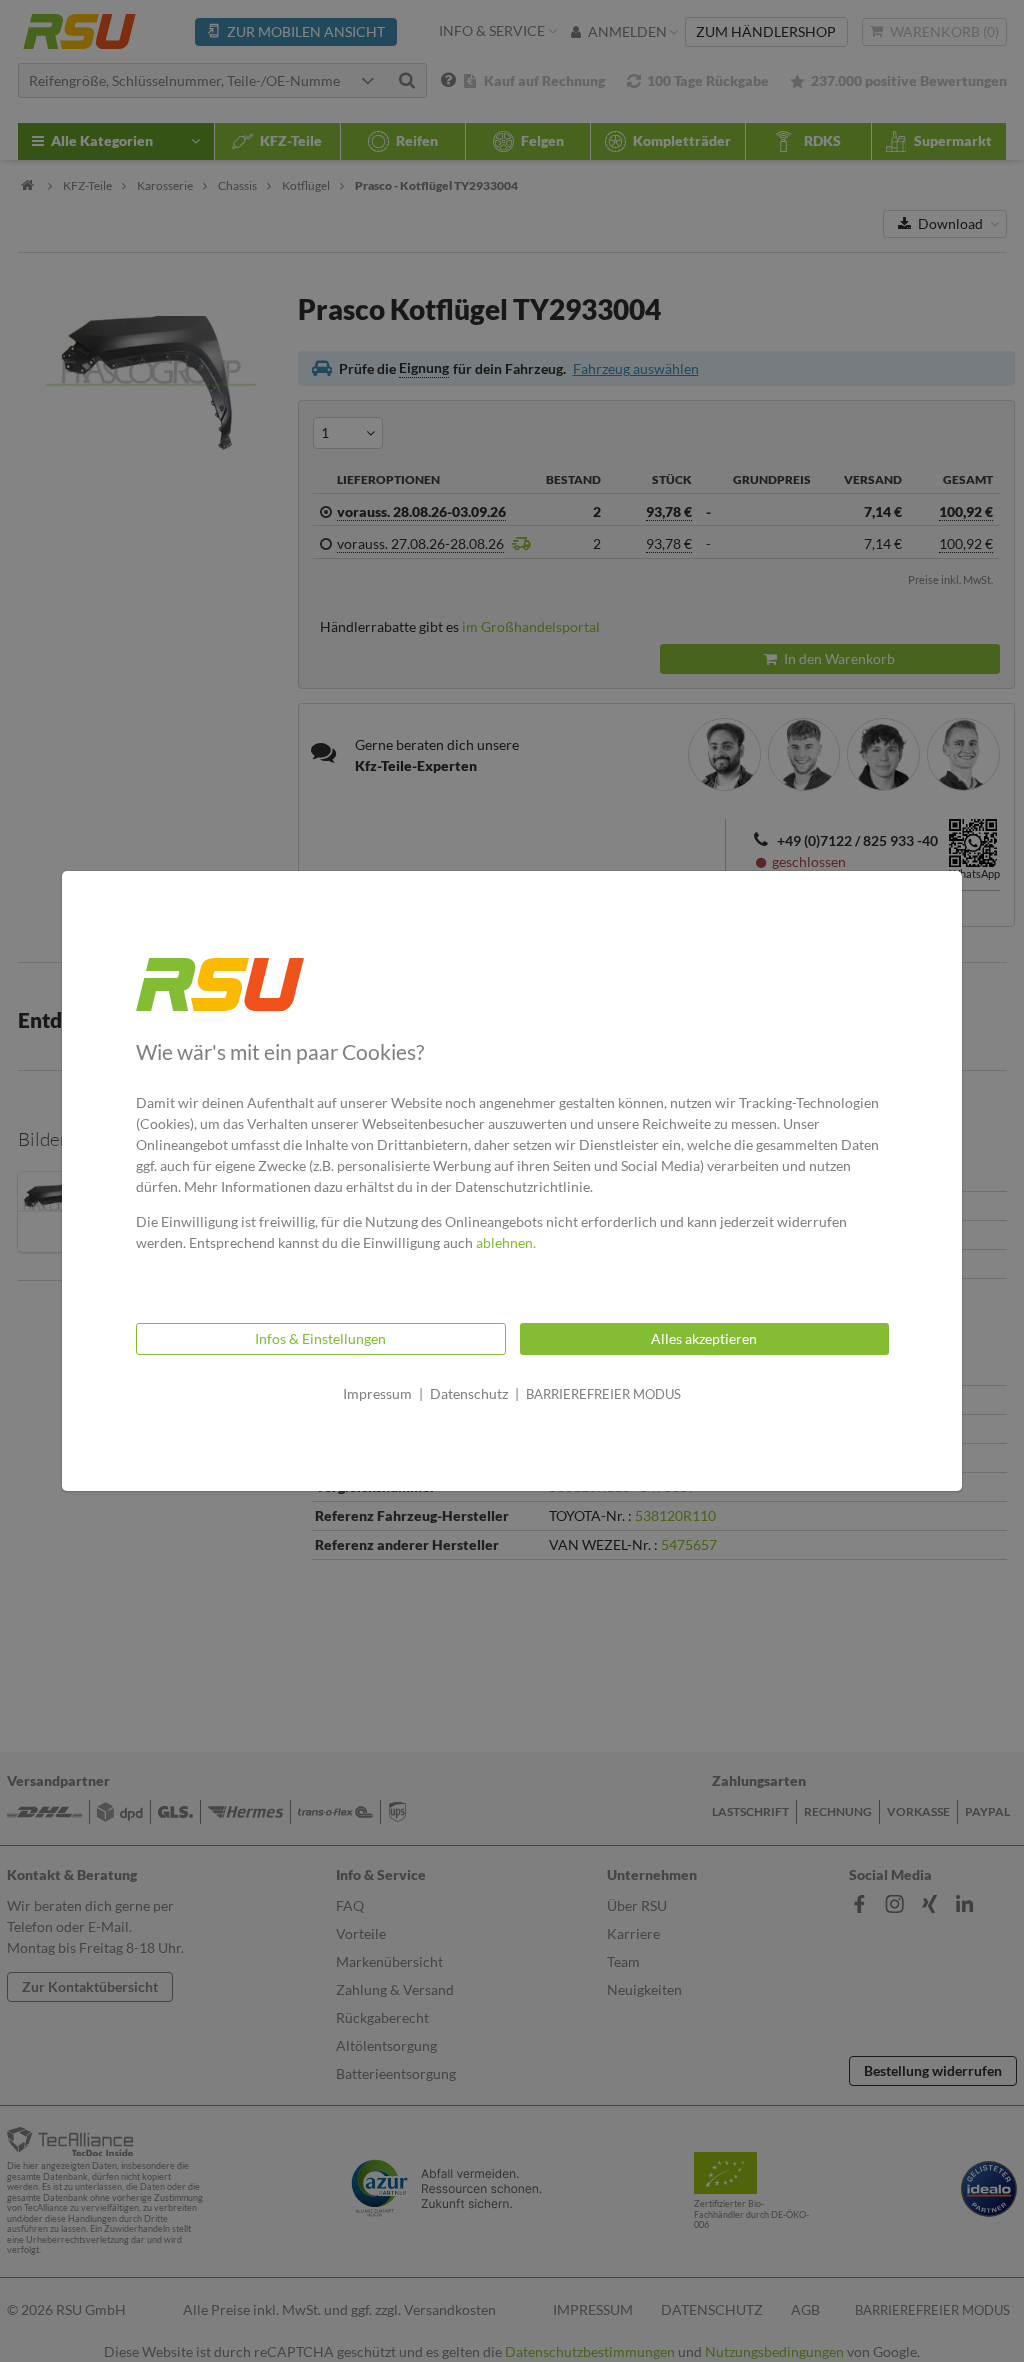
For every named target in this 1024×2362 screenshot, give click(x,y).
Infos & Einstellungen (320, 1338)
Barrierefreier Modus (603, 1394)
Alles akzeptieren (704, 1338)
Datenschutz (469, 1393)
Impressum (377, 1393)
